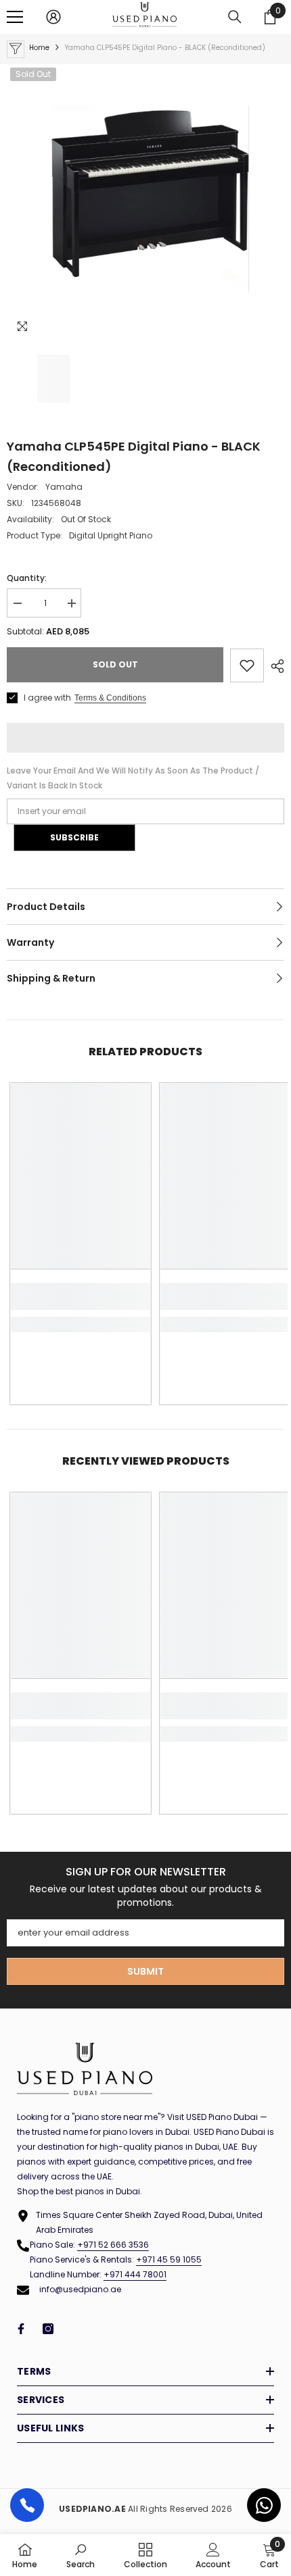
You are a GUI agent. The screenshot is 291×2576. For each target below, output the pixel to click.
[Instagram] (48, 2329)
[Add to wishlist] (247, 665)
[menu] (15, 17)
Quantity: (27, 578)
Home (39, 48)
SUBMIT (145, 1971)
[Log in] (53, 17)
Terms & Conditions (110, 698)
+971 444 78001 (135, 2274)
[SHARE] (274, 666)
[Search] (235, 17)
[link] (81, 1296)
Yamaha (64, 487)
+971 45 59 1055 (169, 2259)
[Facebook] (21, 2329)
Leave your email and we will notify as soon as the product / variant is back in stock (133, 778)
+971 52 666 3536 (113, 2245)
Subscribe (74, 837)
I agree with (47, 698)
